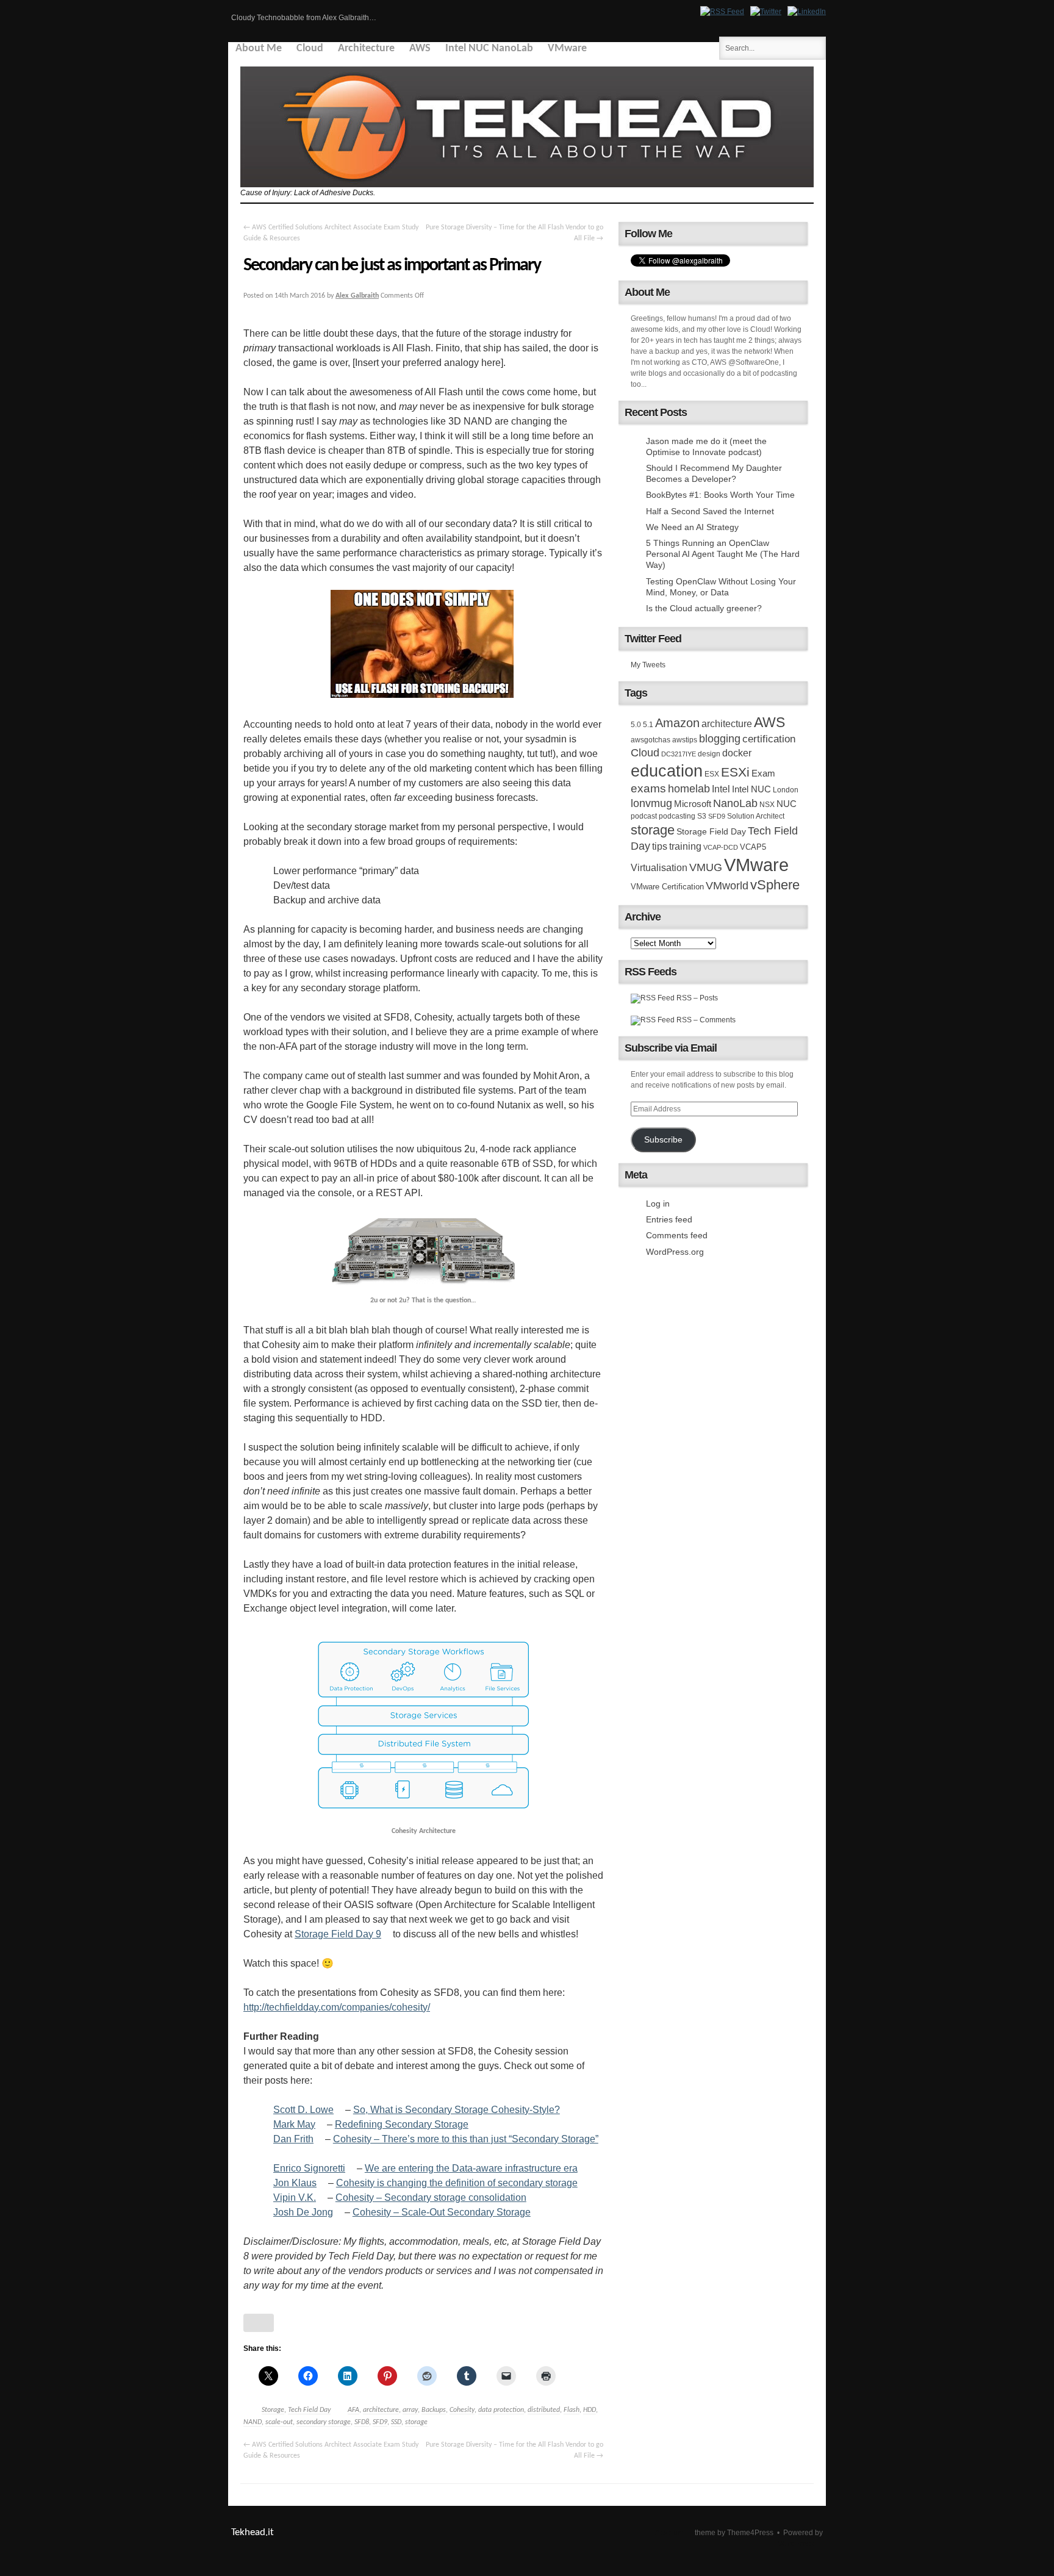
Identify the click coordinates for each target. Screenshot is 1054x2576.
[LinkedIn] (807, 12)
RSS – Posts (696, 998)
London (786, 790)
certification (769, 739)
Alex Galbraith (357, 296)
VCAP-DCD (721, 847)
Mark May (294, 2124)
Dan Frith (293, 2139)
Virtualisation (659, 867)
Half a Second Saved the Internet (710, 511)
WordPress (796, 2544)
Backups (434, 2410)
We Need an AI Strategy (692, 527)
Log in (658, 1204)
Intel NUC (751, 789)
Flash (572, 2410)
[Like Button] (259, 2323)
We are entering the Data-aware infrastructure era (471, 2168)
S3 (702, 816)
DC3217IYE (679, 754)
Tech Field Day (309, 2410)
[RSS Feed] (722, 12)
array (410, 2410)
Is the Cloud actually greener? (704, 608)
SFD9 (380, 2422)
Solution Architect (756, 816)
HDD (590, 2410)
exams (648, 788)
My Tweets (648, 665)
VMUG (706, 867)
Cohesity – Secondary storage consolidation (431, 2197)
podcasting (677, 816)
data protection (501, 2410)
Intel (721, 789)
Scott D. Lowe (303, 2110)
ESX (712, 774)
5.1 (648, 725)
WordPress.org (675, 1252)
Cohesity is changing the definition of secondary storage (457, 2183)
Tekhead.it (253, 2532)
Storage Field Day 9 (338, 1934)
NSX (767, 805)
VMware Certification (667, 887)
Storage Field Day (711, 831)
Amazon (677, 723)
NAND (253, 2422)
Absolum (670, 2533)
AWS (420, 48)
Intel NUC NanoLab (489, 48)
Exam (763, 773)
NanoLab (735, 803)
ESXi (735, 772)
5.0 (636, 725)
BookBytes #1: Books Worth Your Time (720, 495)
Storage (273, 2410)
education (667, 771)
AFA (353, 2410)
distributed (544, 2410)
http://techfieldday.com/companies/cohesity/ (337, 2007)
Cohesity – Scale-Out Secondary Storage (442, 2212)
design (709, 754)
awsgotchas (651, 740)
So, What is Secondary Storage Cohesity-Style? (457, 2110)
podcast (644, 816)
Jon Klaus (295, 2183)
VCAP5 (753, 847)
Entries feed (669, 1219)
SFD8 (362, 2422)
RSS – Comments (705, 1020)
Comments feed (677, 1235)
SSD (396, 2422)
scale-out (279, 2422)
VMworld (727, 886)
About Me (259, 48)
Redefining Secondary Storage (402, 2124)
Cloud (310, 48)
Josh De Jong (303, 2212)
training (685, 846)
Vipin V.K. (295, 2197)
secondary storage (324, 2422)
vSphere (775, 885)
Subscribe (663, 1140)
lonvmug (651, 803)
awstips (685, 740)
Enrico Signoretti (309, 2168)
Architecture (366, 48)
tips (660, 846)
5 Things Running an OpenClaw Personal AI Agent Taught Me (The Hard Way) (723, 554)
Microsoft (693, 804)
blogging (720, 739)
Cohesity (462, 2410)
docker (737, 753)
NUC (787, 804)
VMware (567, 48)
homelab (689, 789)
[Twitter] (766, 12)
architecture (381, 2410)
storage (416, 2422)
